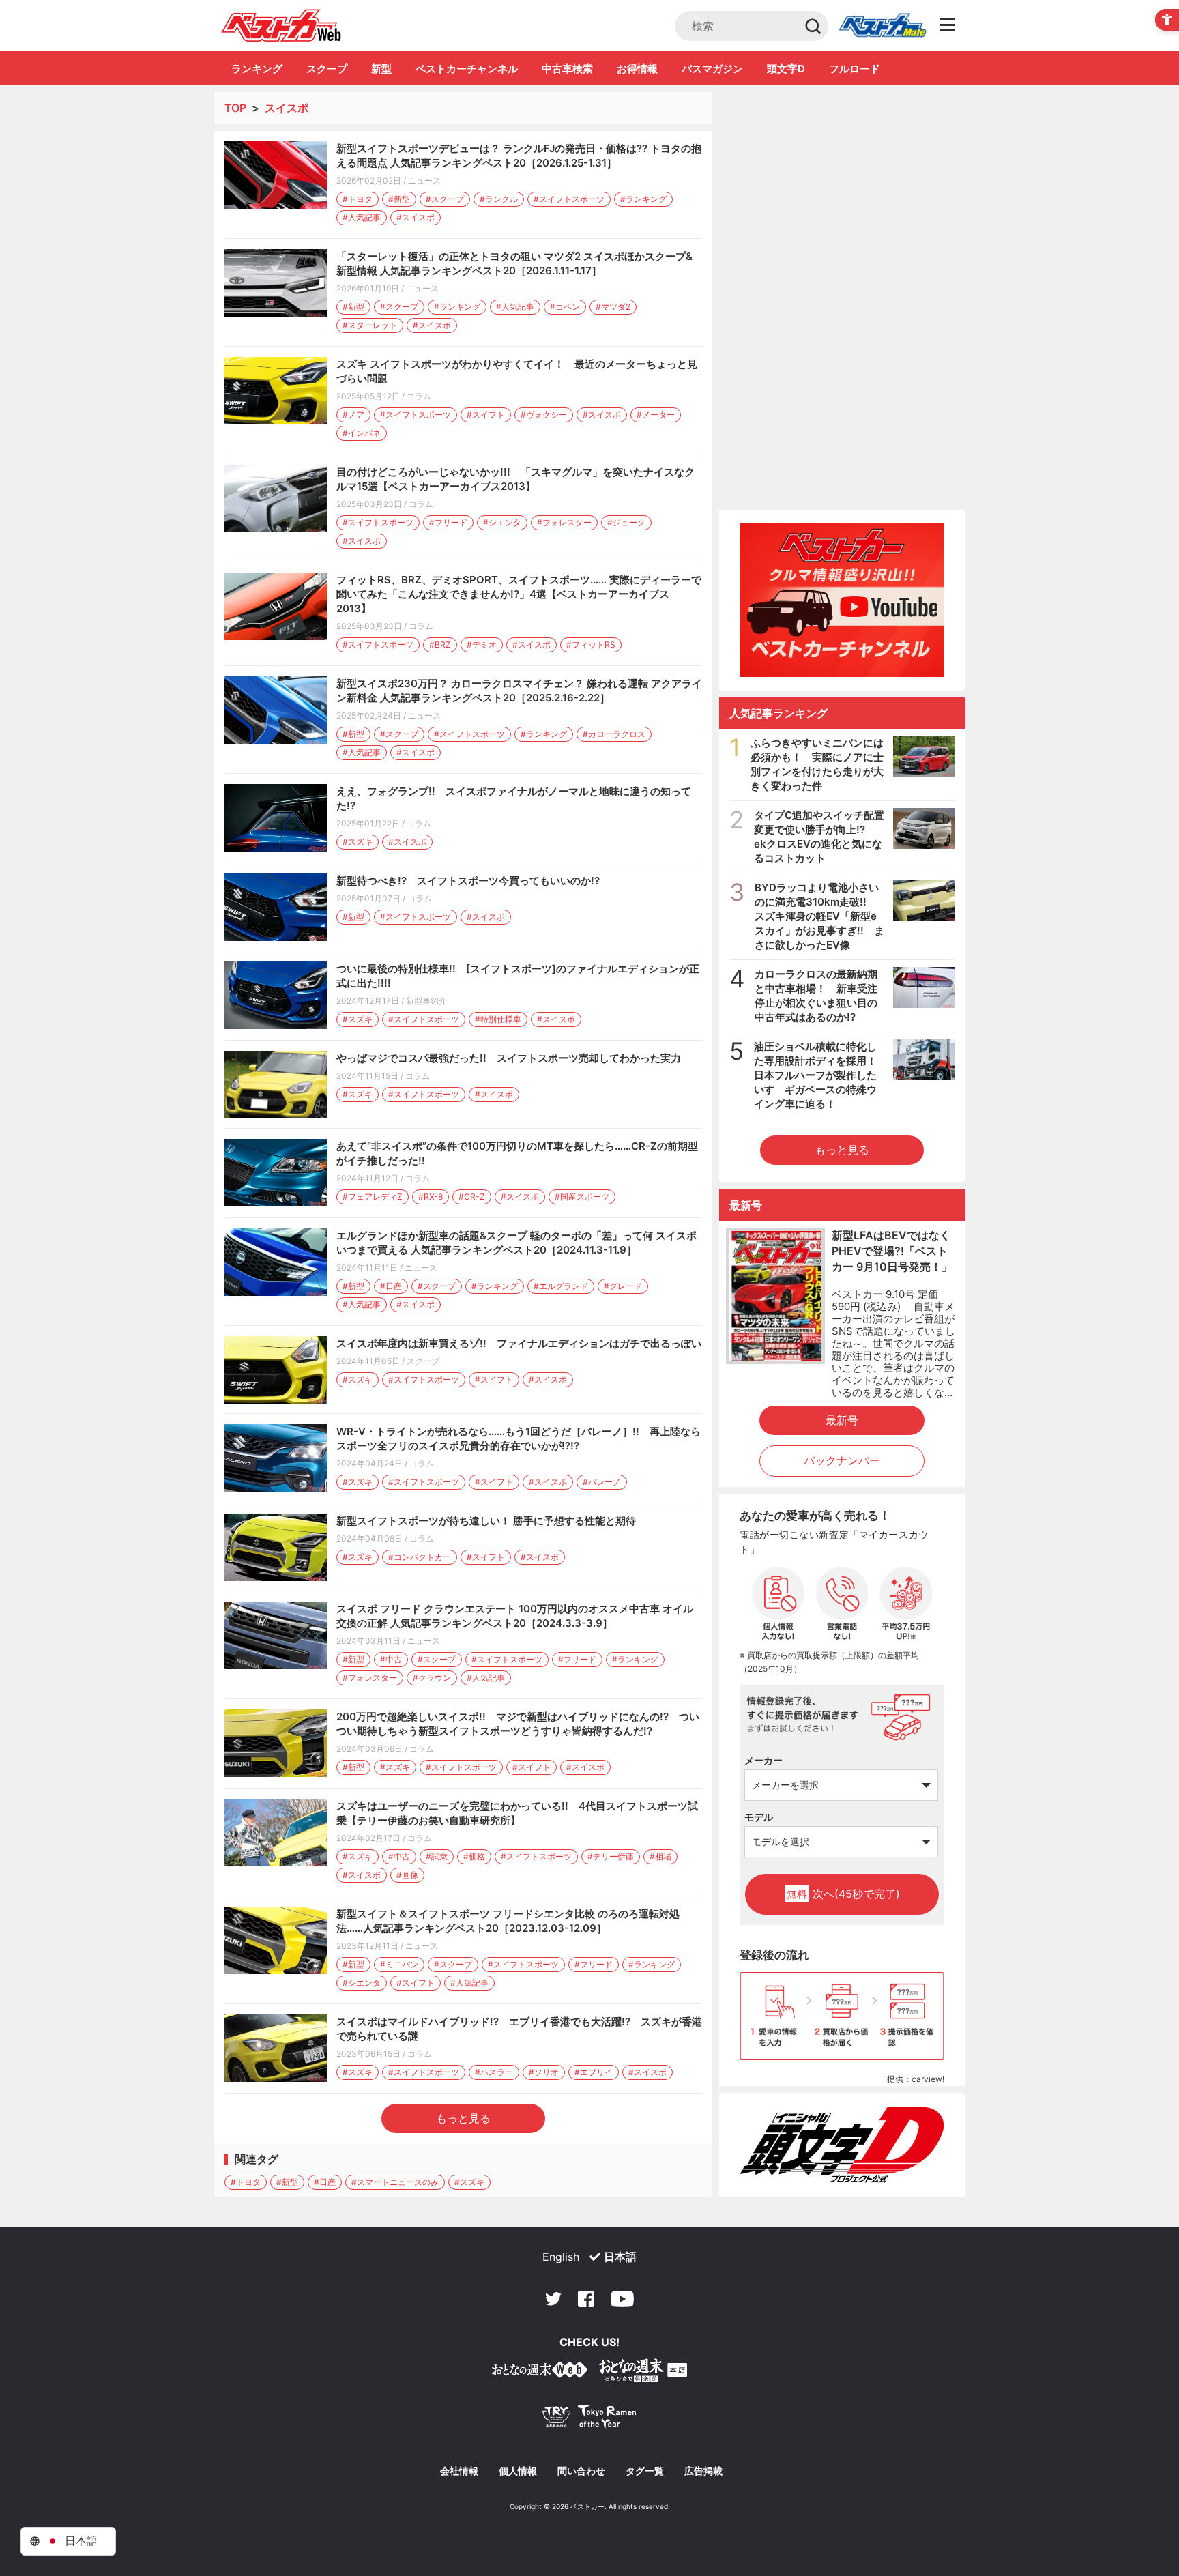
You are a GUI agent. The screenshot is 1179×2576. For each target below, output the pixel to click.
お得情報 (637, 69)
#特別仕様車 (498, 1019)
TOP (235, 108)
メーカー (763, 1760)
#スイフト (486, 415)
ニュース (424, 180)
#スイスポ (416, 217)
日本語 (620, 2257)
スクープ (327, 69)
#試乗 (437, 1856)
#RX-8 (431, 1197)
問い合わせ (581, 2471)
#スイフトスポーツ (569, 199)
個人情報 (518, 2471)
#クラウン (432, 1678)
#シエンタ (502, 522)
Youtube (622, 2299)
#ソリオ (544, 2072)
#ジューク (626, 522)
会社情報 (459, 2471)
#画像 (407, 1875)
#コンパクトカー (420, 1557)
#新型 (399, 199)
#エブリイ (594, 2072)
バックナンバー (842, 1460)
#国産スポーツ (582, 1197)
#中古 (391, 1659)
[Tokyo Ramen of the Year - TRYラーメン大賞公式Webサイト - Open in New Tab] (589, 2419)
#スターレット (370, 325)
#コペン (565, 307)
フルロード (855, 69)
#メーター (656, 415)
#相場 (660, 1856)
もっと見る (463, 2118)
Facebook (586, 2299)
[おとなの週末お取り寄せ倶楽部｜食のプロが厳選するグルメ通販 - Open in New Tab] (540, 2372)
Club (882, 26)
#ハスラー (494, 2072)
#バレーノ (602, 1482)
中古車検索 (567, 69)
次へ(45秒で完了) (843, 1894)
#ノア (353, 415)
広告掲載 (703, 2471)
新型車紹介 (426, 1001)
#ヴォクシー (544, 415)
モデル (759, 1817)
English (561, 2257)
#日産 (391, 1286)
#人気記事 (362, 217)
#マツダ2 (613, 307)
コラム (419, 396)
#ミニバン (399, 1964)
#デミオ (482, 645)
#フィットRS (591, 645)
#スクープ (445, 199)
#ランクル (499, 199)
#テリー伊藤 (611, 1856)
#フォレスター (564, 522)
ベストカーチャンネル (467, 69)
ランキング (257, 69)
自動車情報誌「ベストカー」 (281, 25)
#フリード (448, 522)
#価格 (474, 1856)
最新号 (842, 1420)
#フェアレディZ (373, 1197)
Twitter (553, 2299)
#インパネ (362, 433)
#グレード (623, 1286)
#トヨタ (358, 199)
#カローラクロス (614, 734)
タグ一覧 (645, 2471)
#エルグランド (561, 1286)
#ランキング (643, 199)
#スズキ (358, 842)
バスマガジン (712, 69)
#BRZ (440, 645)
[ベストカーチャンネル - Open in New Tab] (842, 600)
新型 (381, 69)
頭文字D (786, 69)
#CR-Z (472, 1197)
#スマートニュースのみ (395, 2182)
